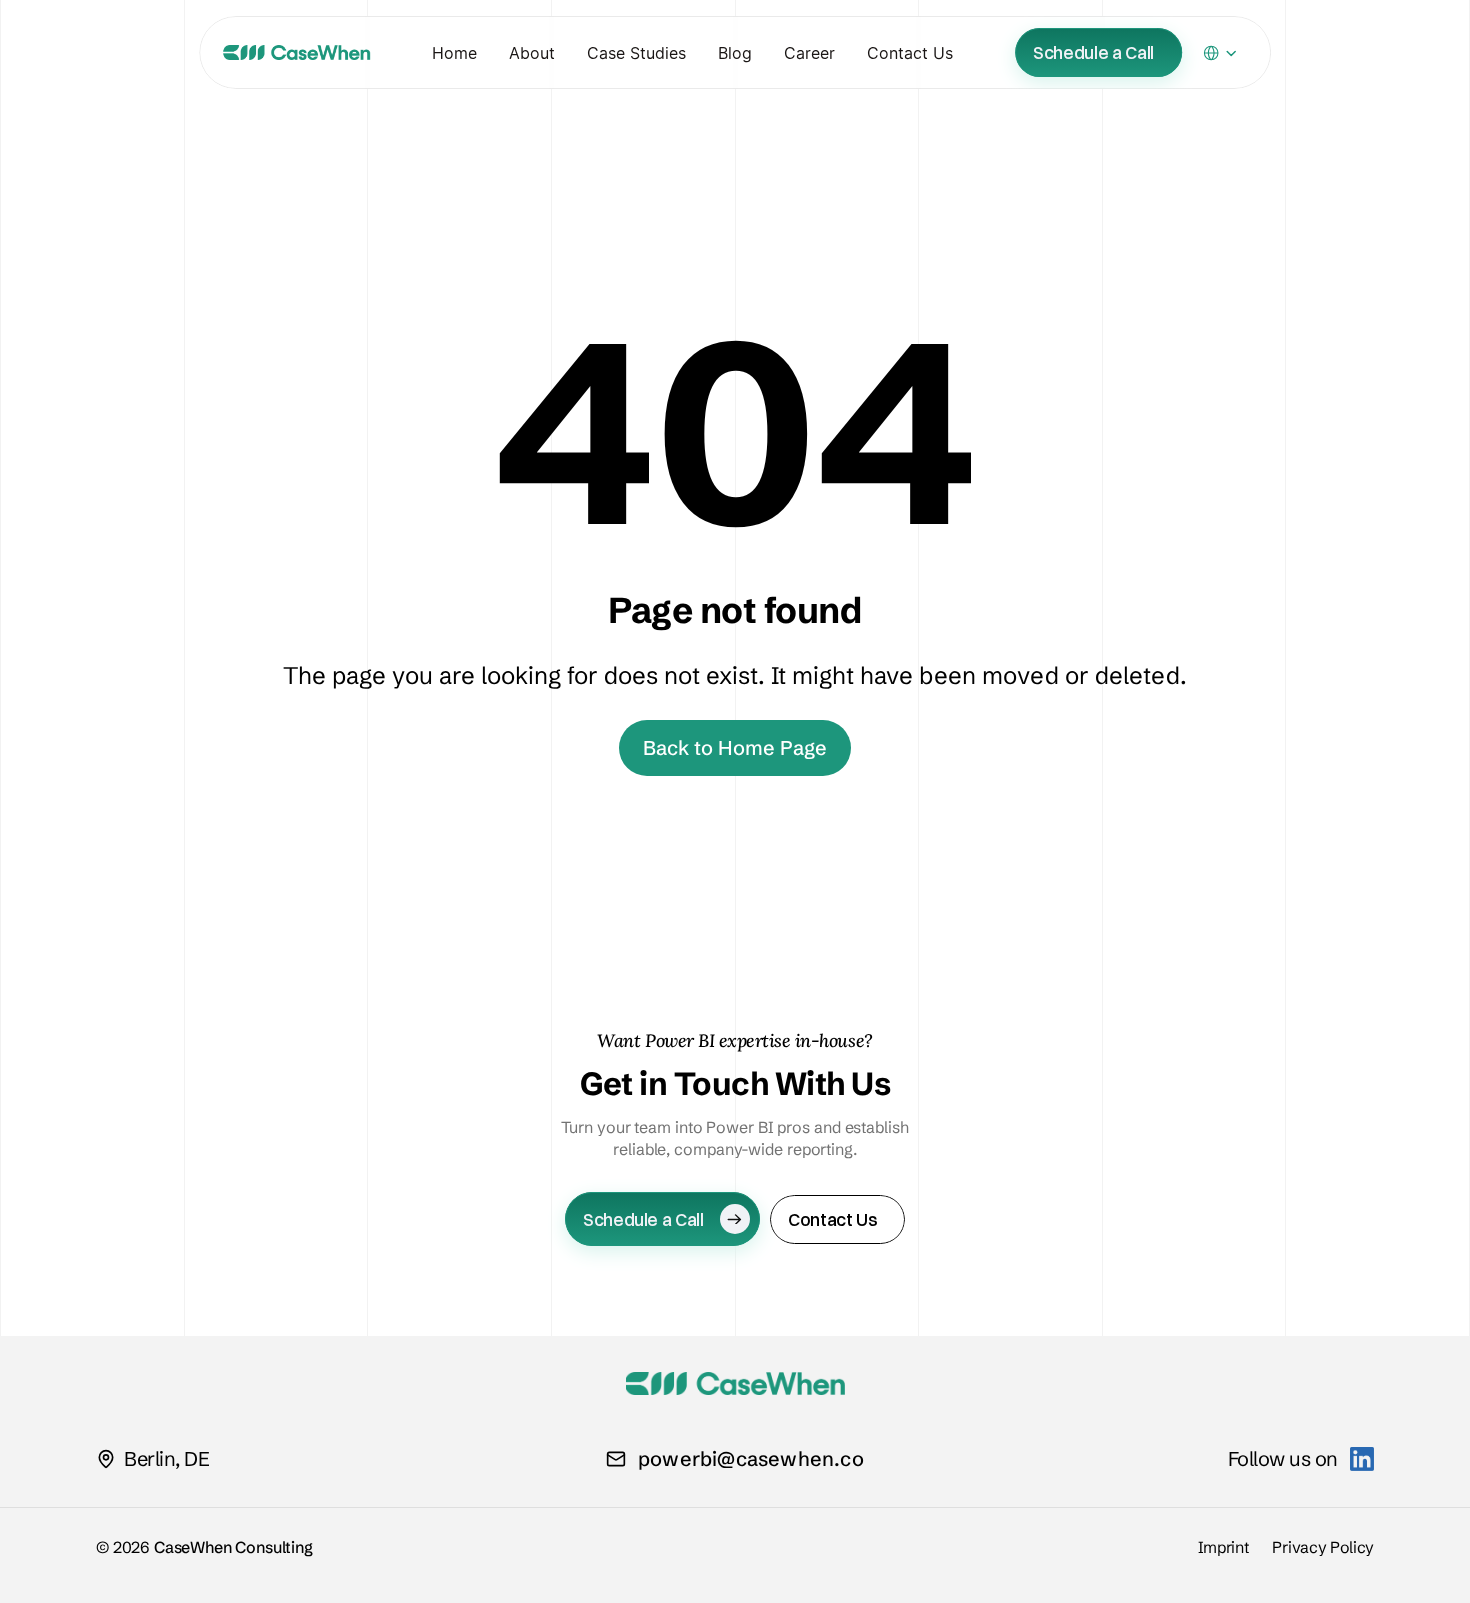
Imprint (1223, 1547)
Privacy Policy (1323, 1547)
